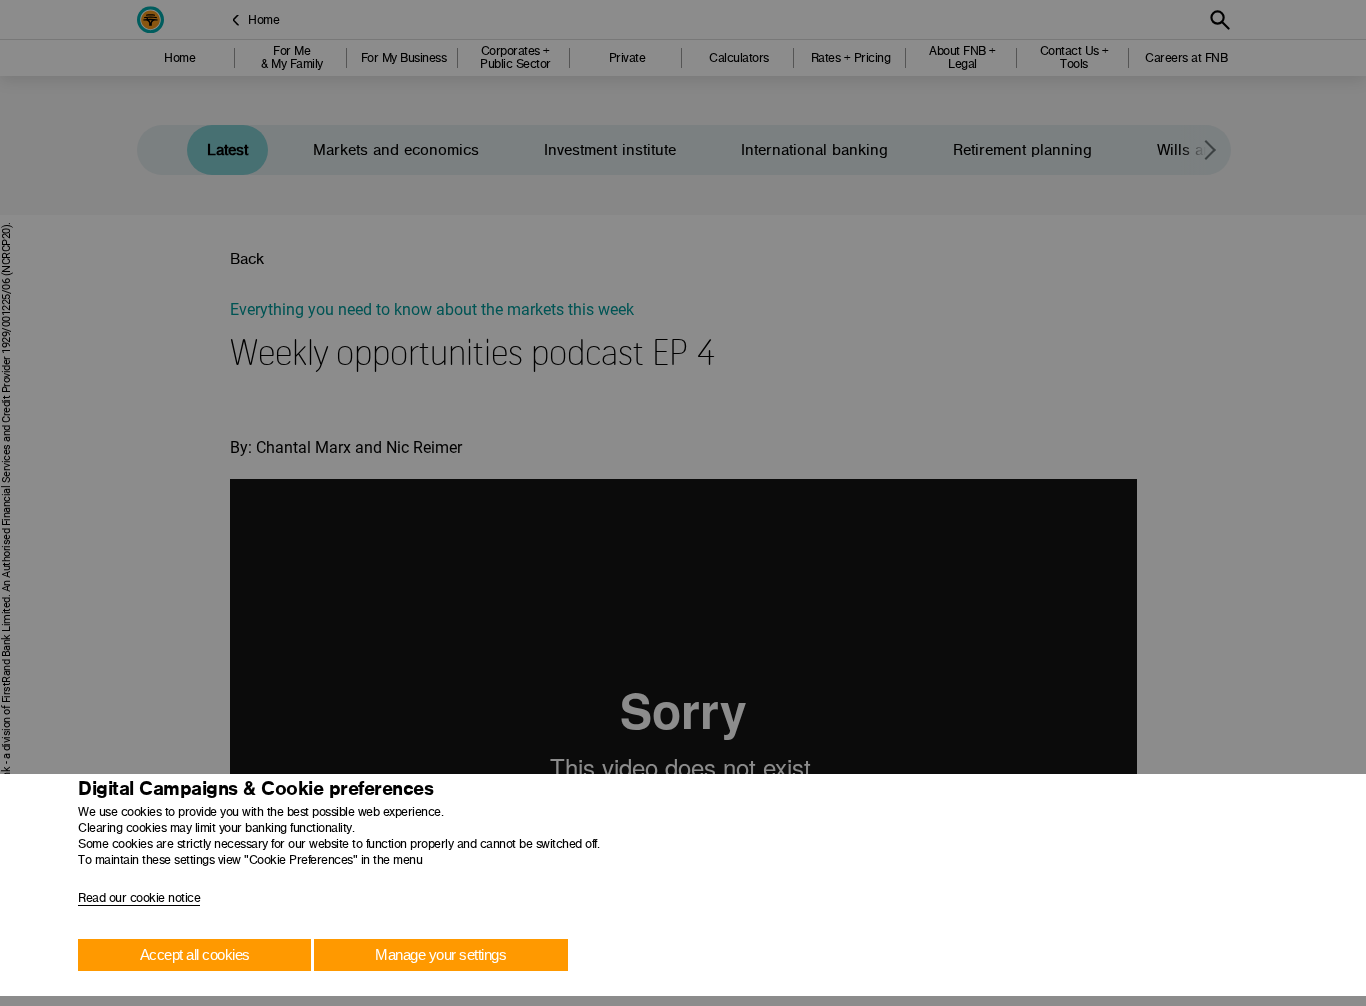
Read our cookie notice (139, 898)
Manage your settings (440, 954)
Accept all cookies (195, 954)
